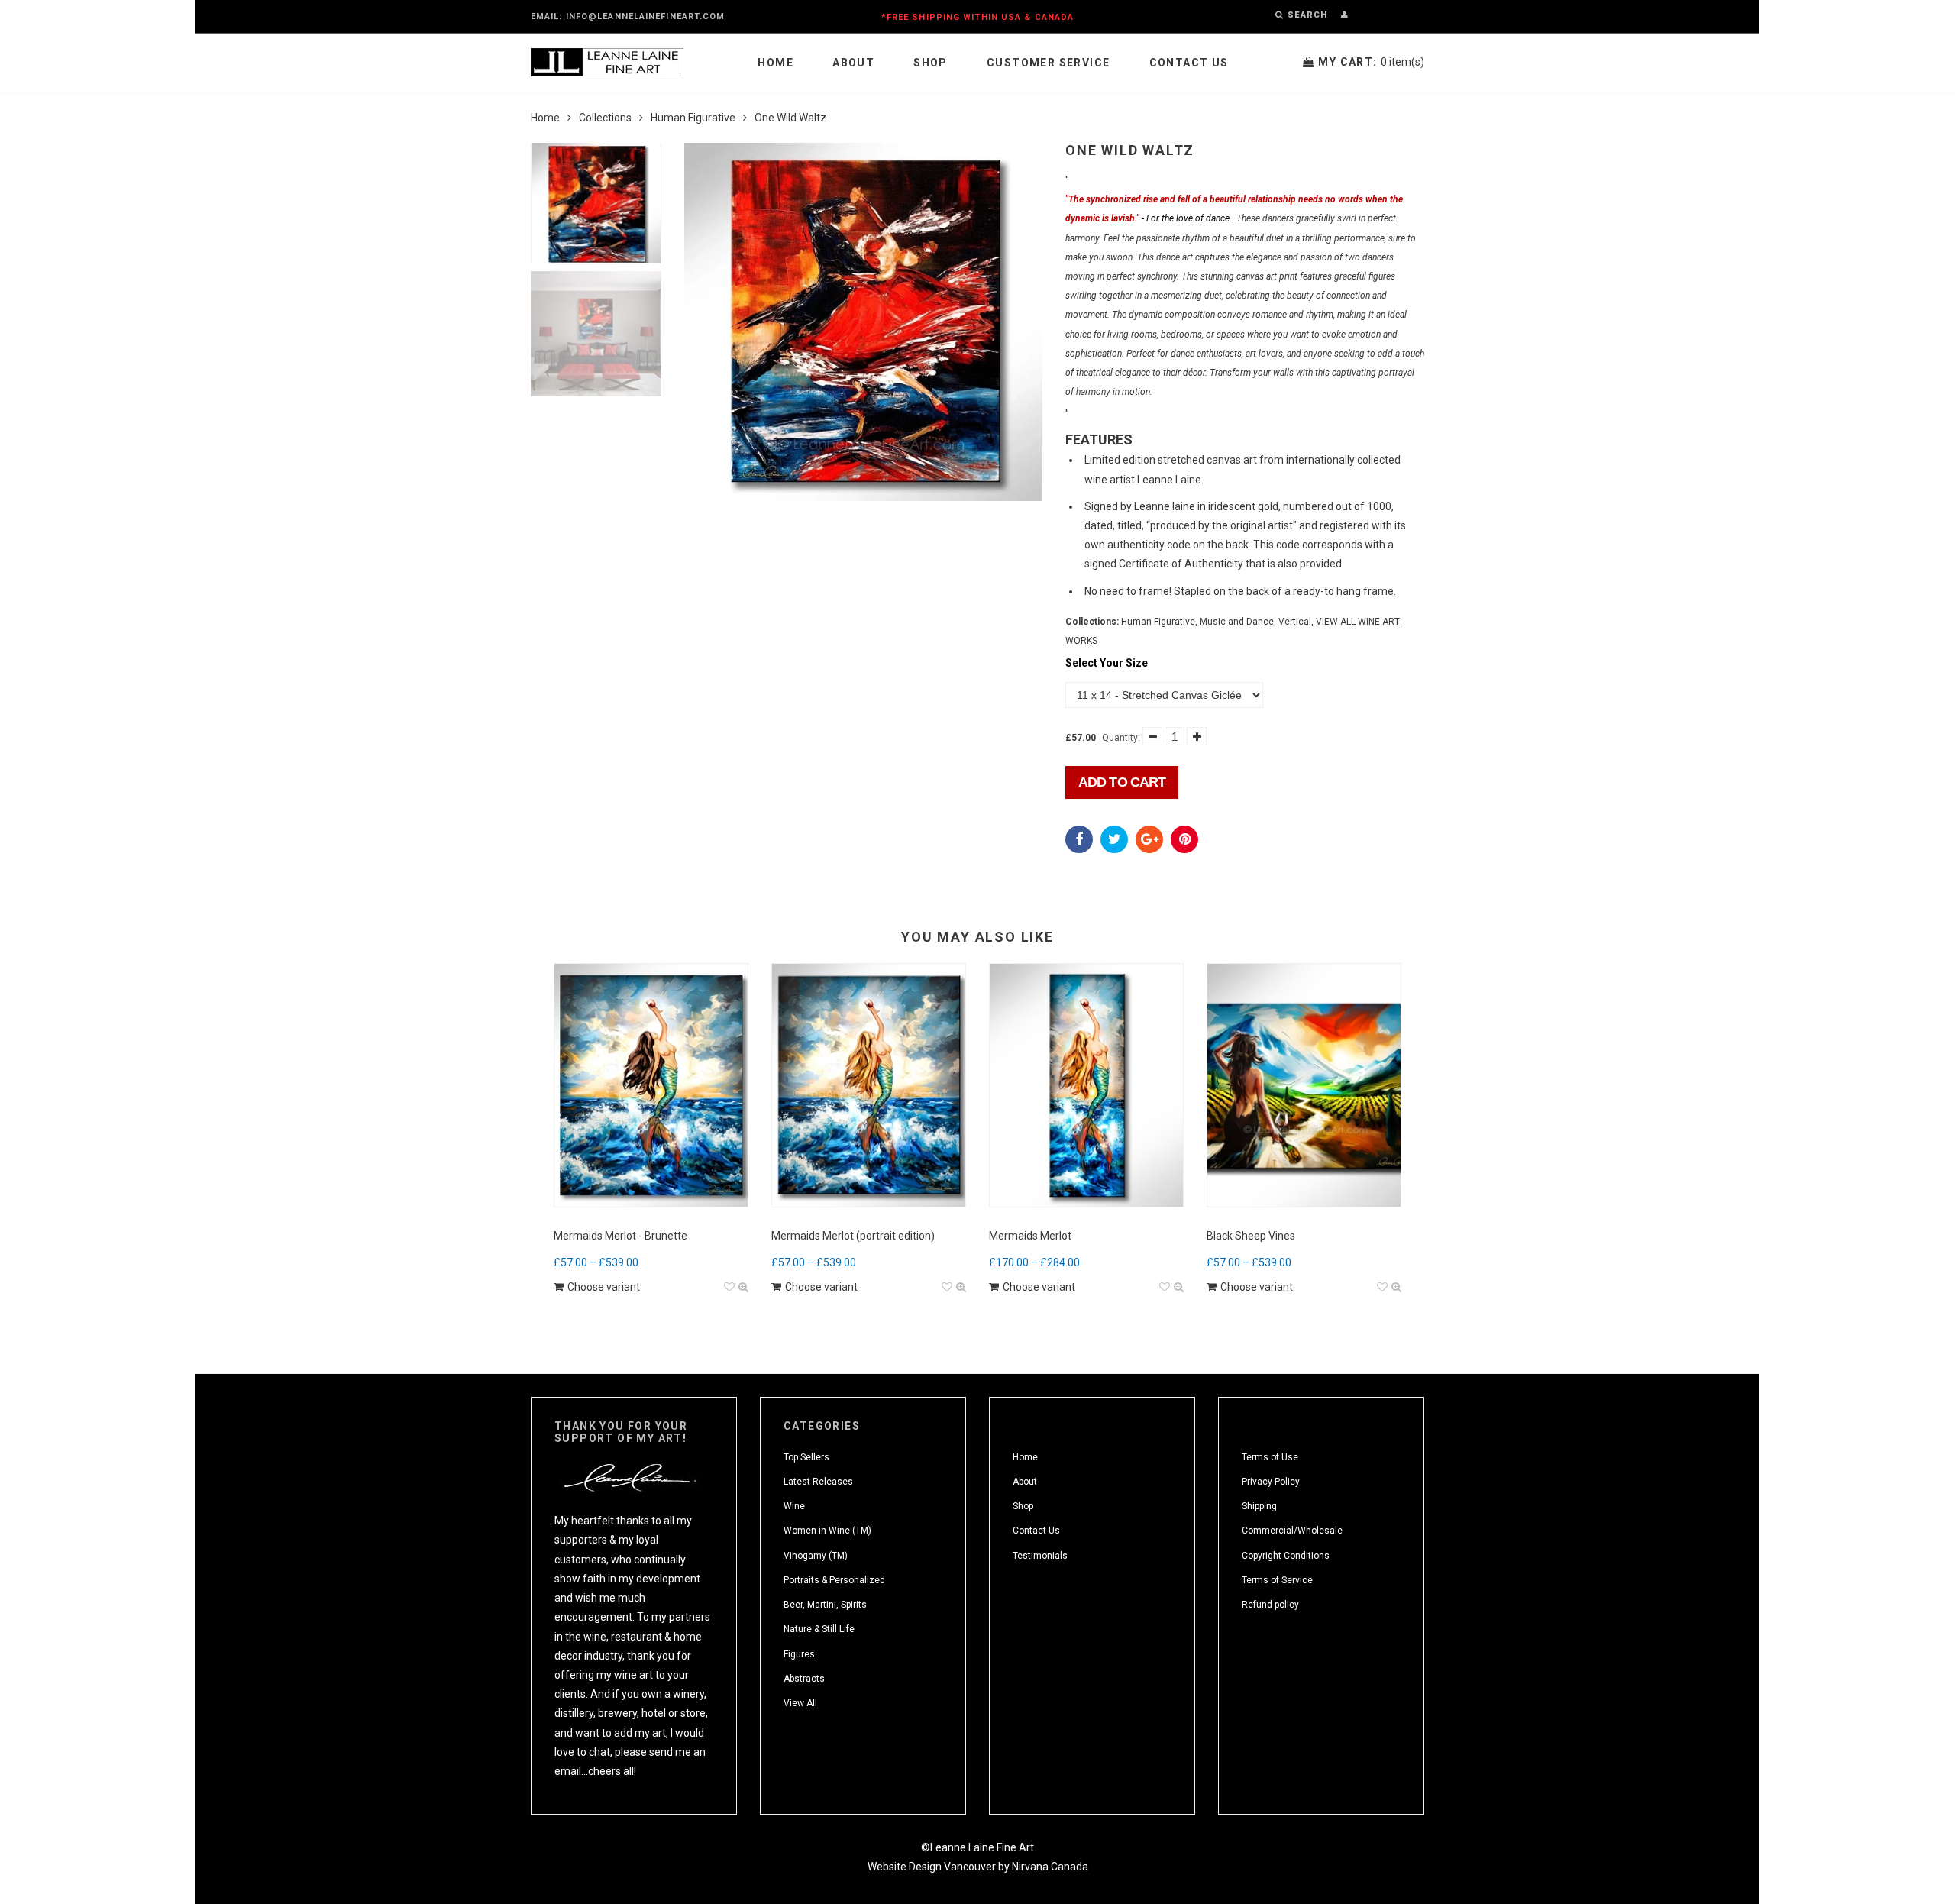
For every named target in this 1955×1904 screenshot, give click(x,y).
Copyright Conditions (1286, 1556)
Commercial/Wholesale (1292, 1531)
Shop (931, 63)
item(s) (1371, 62)
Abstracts (804, 1679)
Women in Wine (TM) (827, 1531)
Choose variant (604, 1287)
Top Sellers (806, 1457)
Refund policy (1270, 1605)
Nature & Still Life (819, 1629)
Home (776, 63)
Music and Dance (1237, 622)
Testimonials (1040, 1556)
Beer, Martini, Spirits (825, 1605)
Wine (794, 1506)
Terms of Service (1277, 1580)
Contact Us (1189, 63)
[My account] (1344, 15)
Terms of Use (1270, 1457)
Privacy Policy (1271, 1482)
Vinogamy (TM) (816, 1556)
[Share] (1079, 839)
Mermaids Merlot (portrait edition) (853, 1236)
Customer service (1048, 63)
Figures (799, 1654)
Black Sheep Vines (1251, 1236)
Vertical (1295, 622)
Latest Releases (818, 1482)
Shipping (1259, 1506)
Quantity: (1121, 738)
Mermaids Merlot (1030, 1236)
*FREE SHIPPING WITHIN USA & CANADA (977, 17)
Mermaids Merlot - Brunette (620, 1236)
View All (800, 1703)
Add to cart (1122, 782)
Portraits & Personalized (834, 1580)
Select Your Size (1107, 663)
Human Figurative (693, 118)
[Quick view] (743, 1287)
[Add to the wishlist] (729, 1287)
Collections (605, 118)
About (853, 63)
